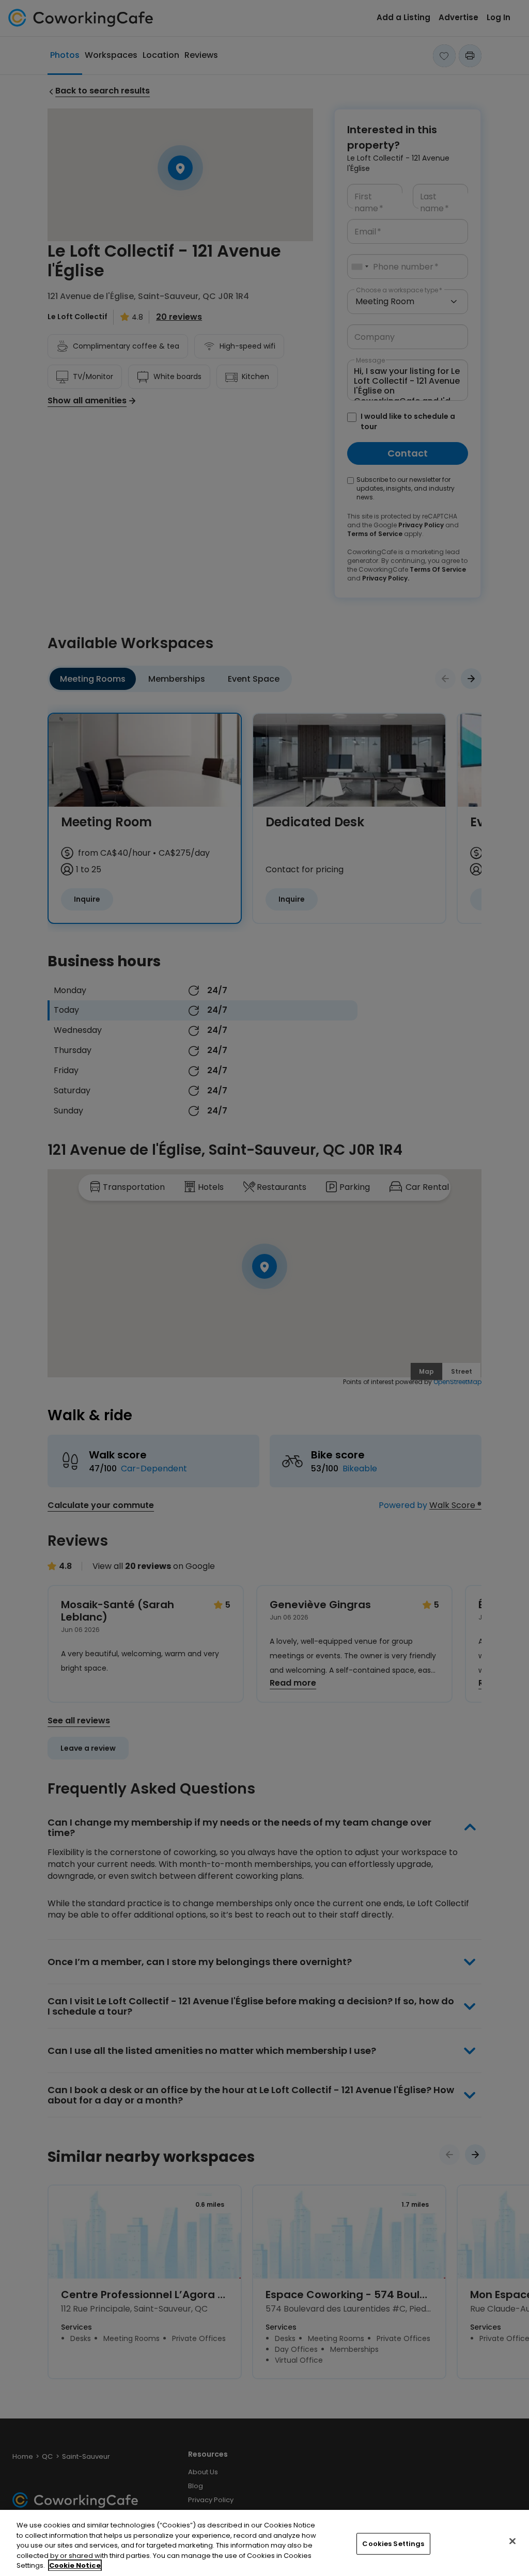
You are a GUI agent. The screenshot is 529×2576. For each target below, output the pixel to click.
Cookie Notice (75, 2565)
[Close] (512, 2541)
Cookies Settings (393, 2544)
